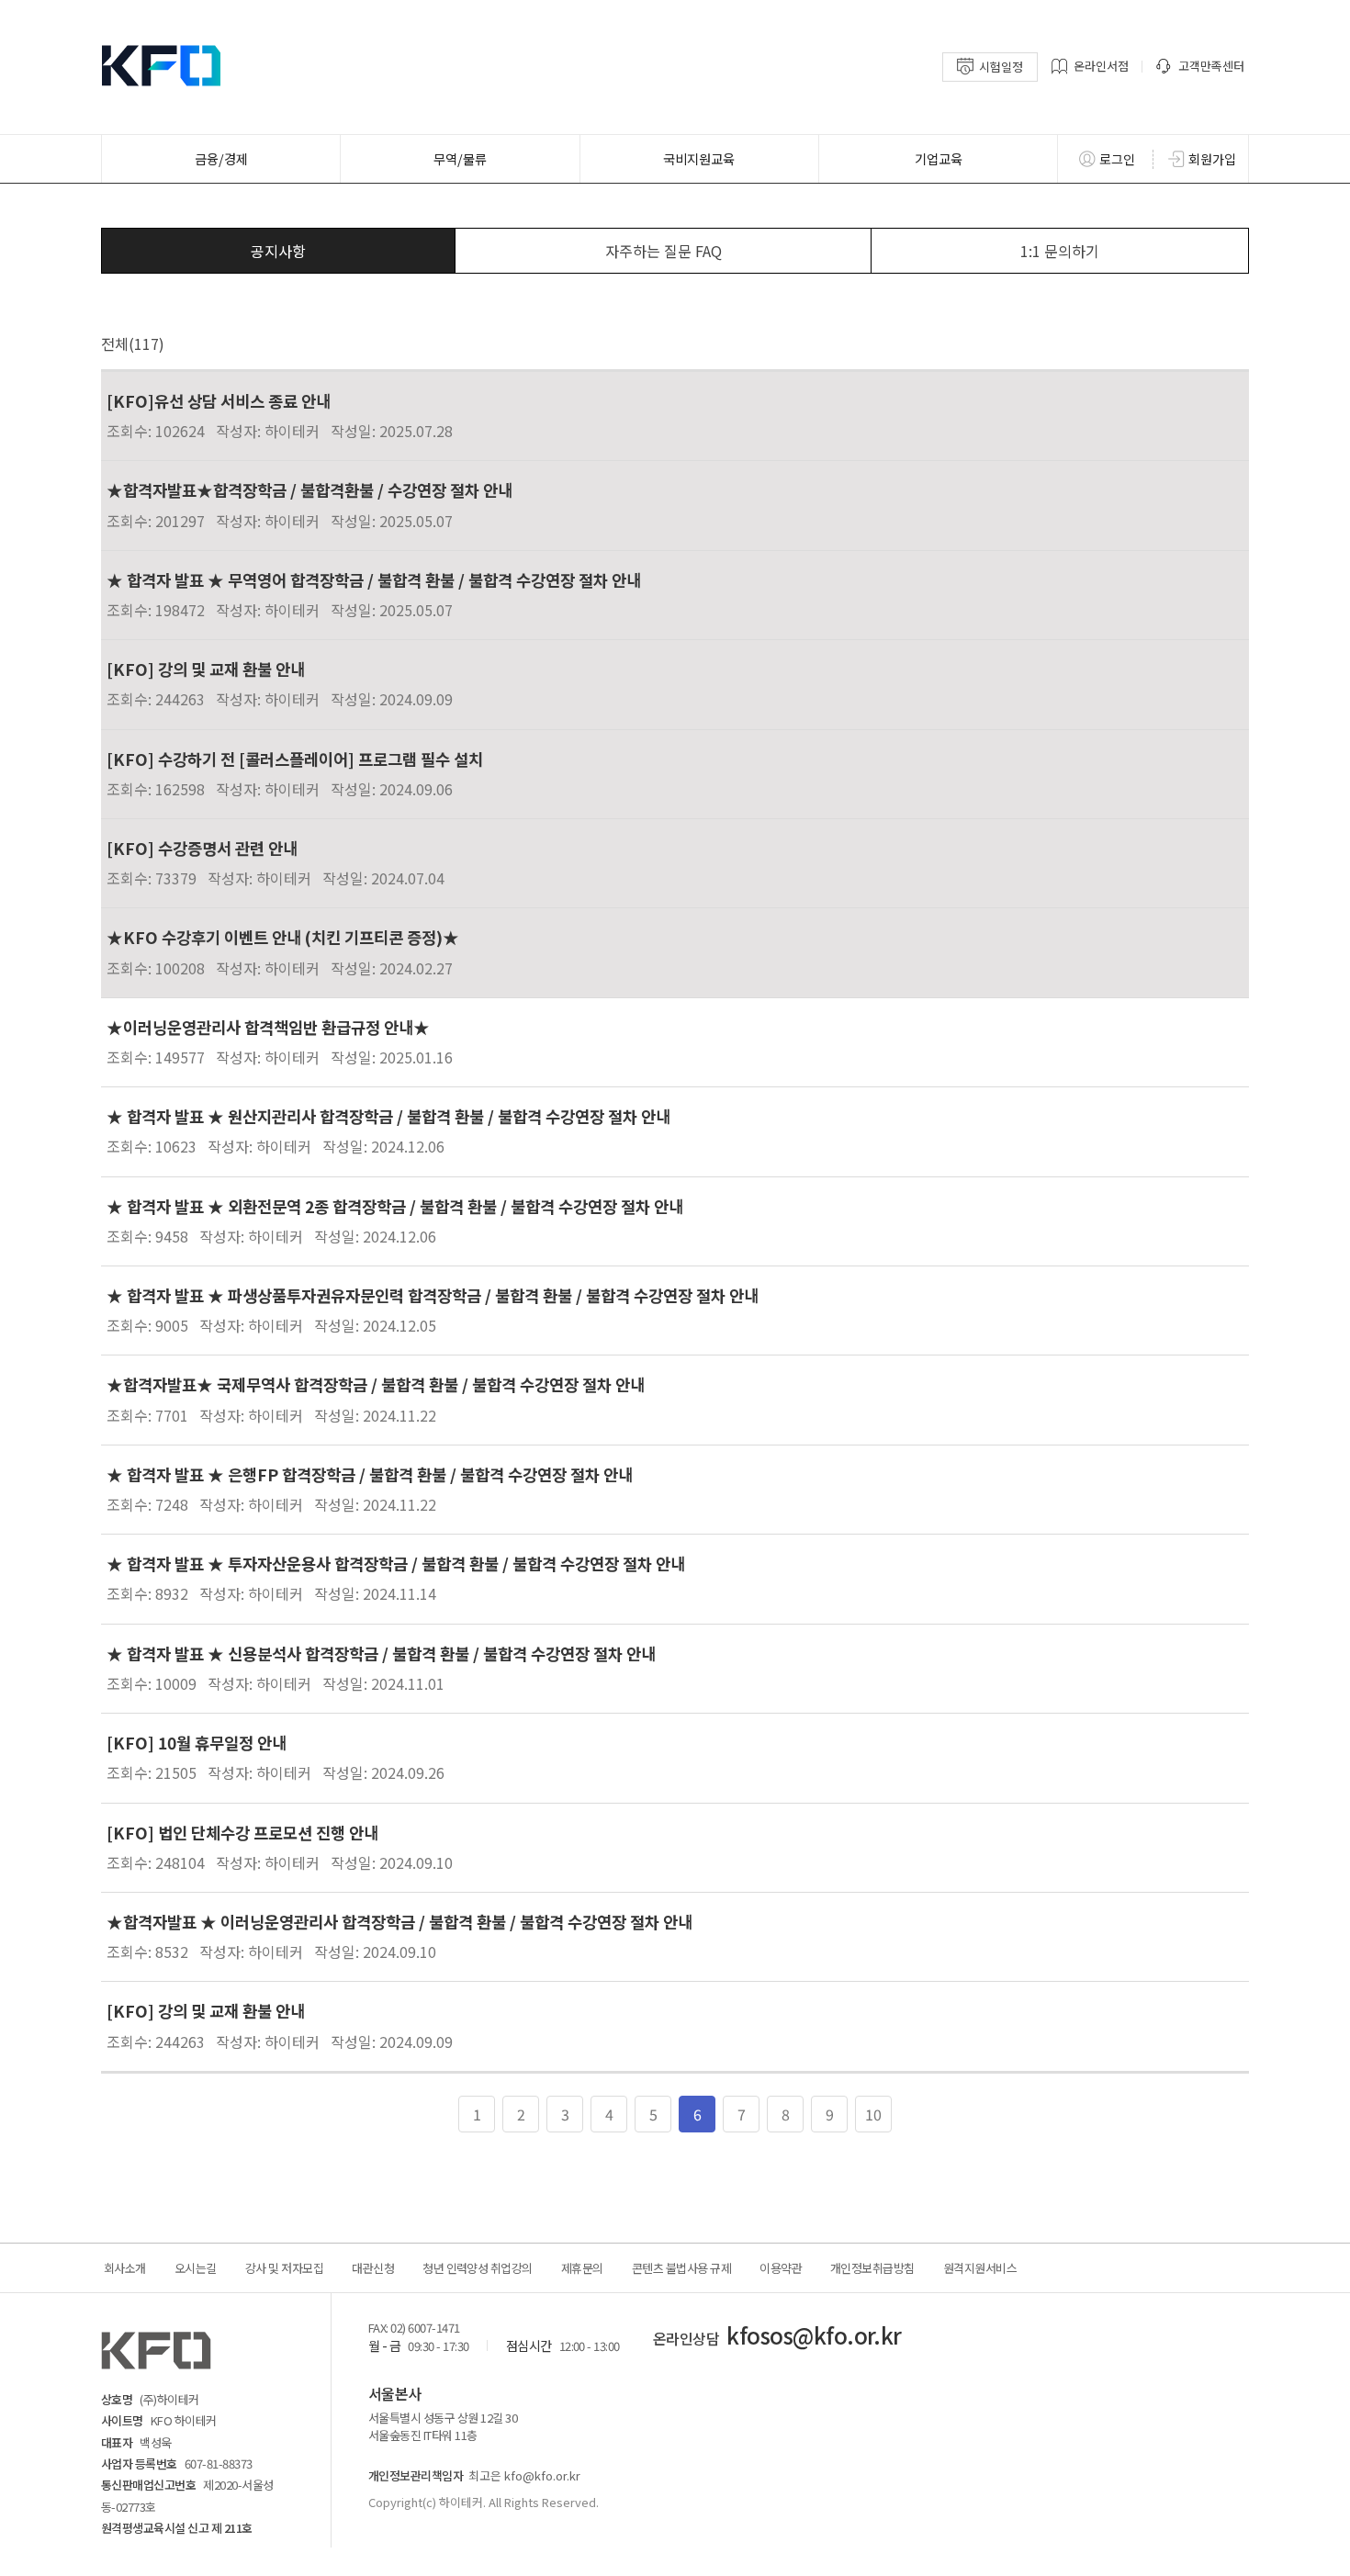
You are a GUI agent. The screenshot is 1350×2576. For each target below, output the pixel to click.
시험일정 (1001, 67)
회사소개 (125, 2268)
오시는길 (196, 2268)
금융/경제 (221, 158)
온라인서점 (1101, 66)
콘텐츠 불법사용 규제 (681, 2268)
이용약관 (781, 2268)
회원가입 (1212, 159)
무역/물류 (460, 158)
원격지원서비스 (980, 2268)
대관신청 (373, 2268)
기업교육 (939, 158)
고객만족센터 (1211, 66)
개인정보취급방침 (872, 2268)
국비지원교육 (699, 158)
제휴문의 (582, 2268)
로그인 (1117, 159)
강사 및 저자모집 (284, 2268)
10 (873, 2114)
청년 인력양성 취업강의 (478, 2268)
